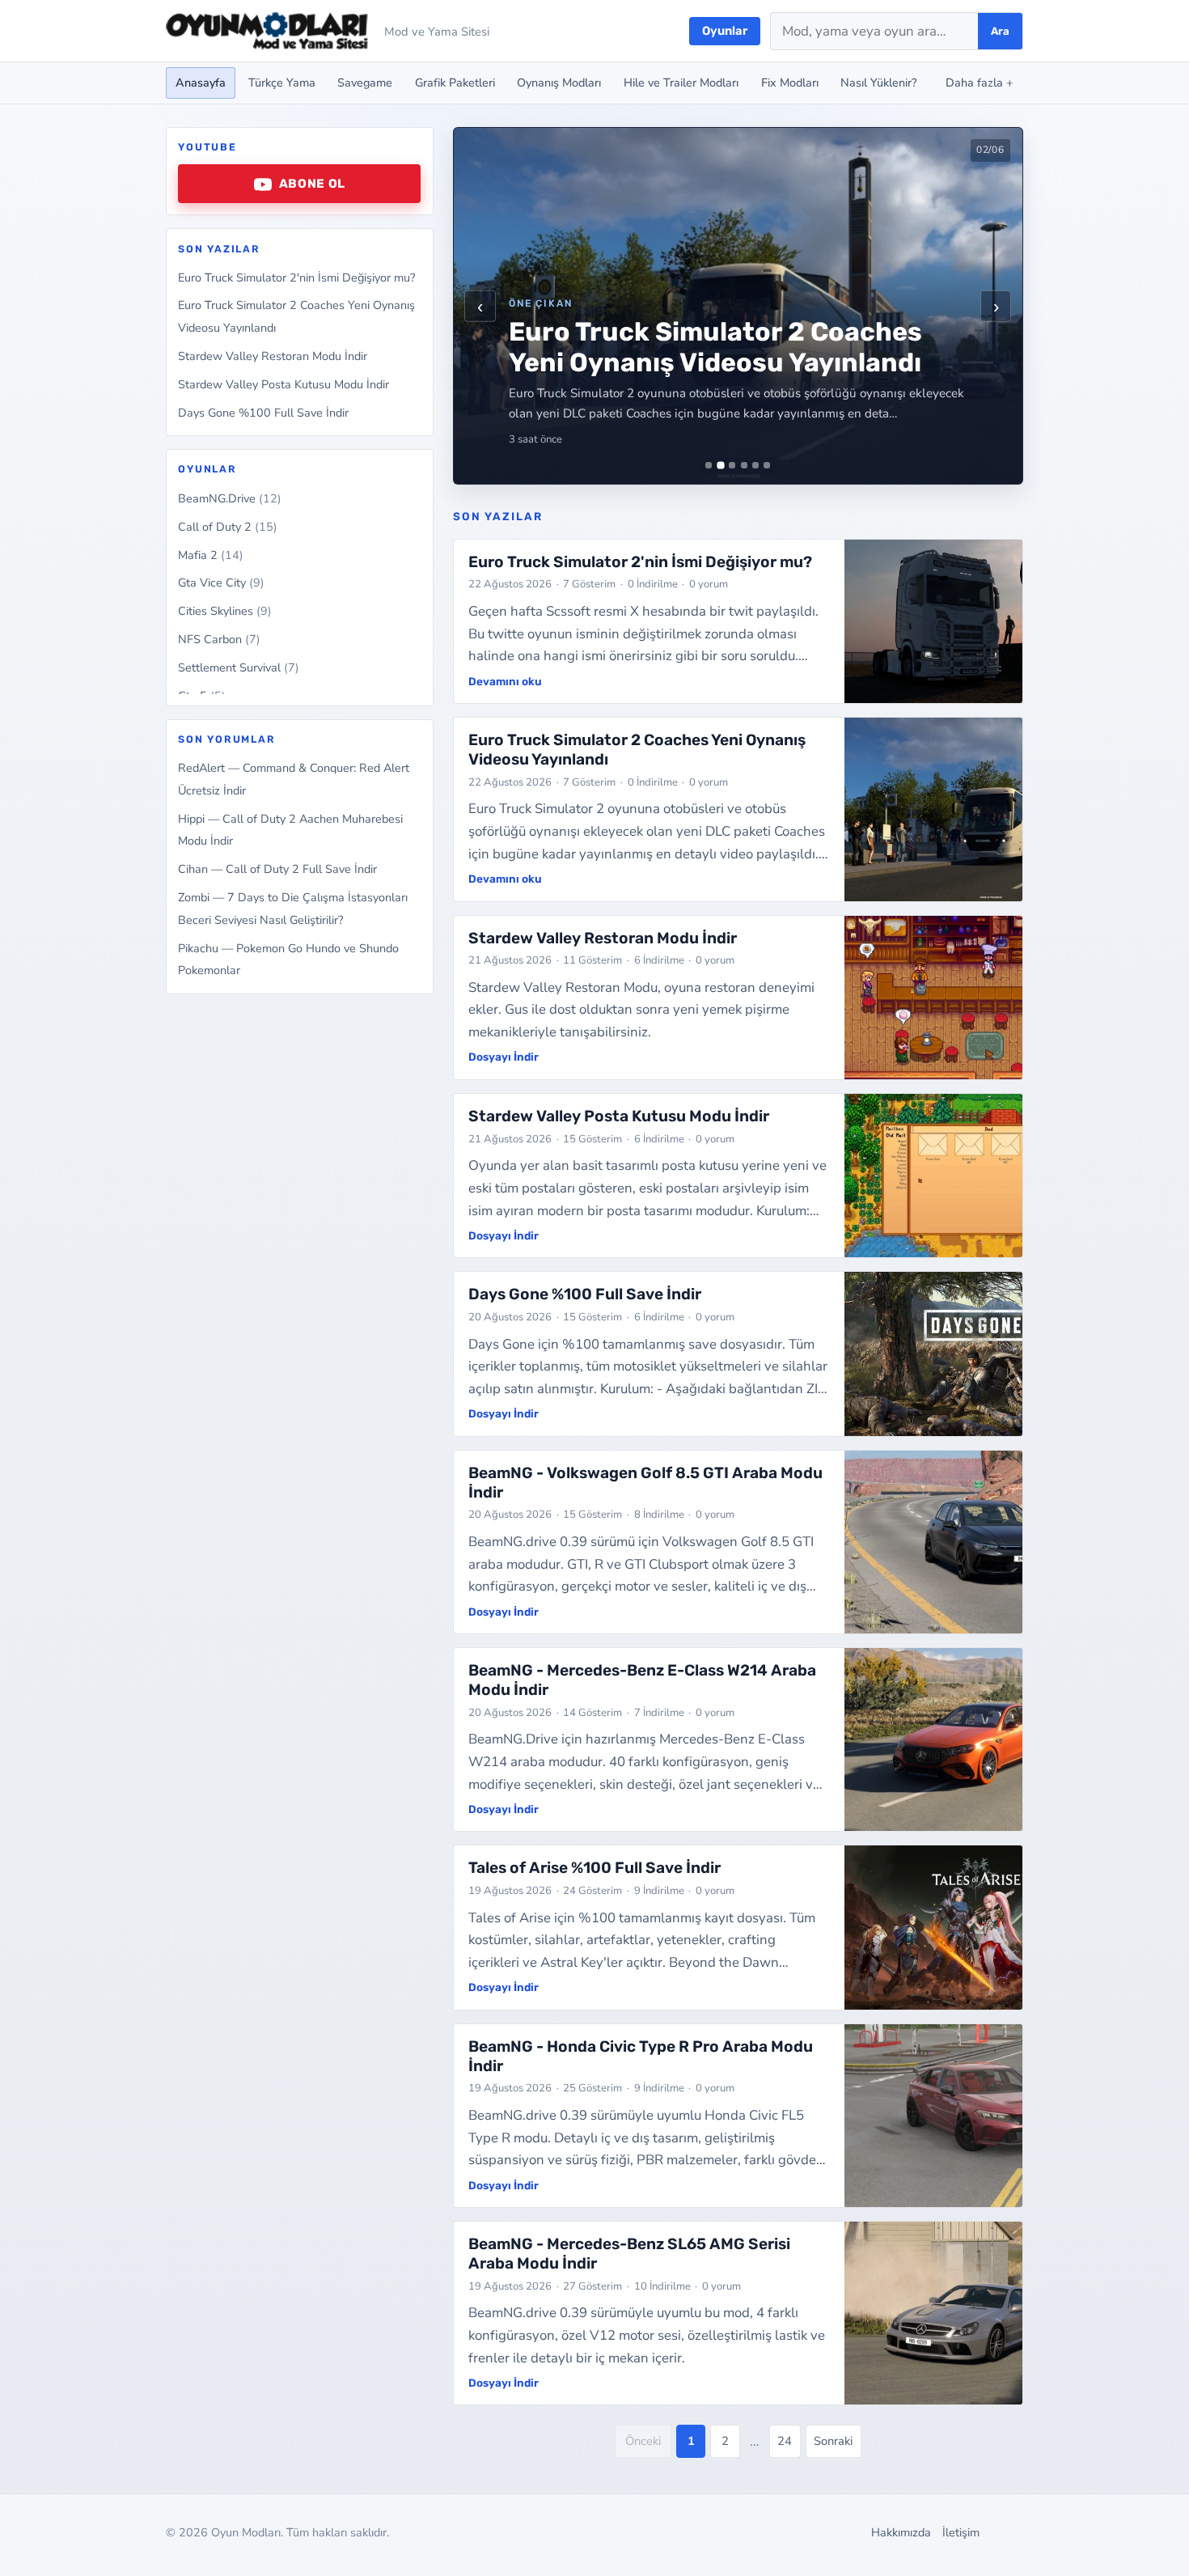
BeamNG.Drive (230, 498)
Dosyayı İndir (504, 1057)
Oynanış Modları (559, 83)
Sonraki (833, 2441)
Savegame (365, 83)
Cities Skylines (225, 611)
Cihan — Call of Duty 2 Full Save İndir (277, 870)
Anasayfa (201, 83)
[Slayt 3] (732, 465)
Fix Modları (790, 83)
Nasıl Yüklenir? (878, 83)
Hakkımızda (901, 2532)
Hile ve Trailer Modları (681, 83)
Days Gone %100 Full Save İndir (263, 413)
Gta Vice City (221, 583)
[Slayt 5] (755, 465)
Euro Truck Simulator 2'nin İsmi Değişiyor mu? (296, 278)
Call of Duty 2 (228, 527)
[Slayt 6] (767, 465)
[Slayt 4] (744, 465)
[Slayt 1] (709, 465)
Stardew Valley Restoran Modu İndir (273, 356)
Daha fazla (980, 83)
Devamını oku (505, 681)
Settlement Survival (239, 667)
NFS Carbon (219, 639)
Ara (1000, 31)
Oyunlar (725, 31)
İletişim (961, 2532)
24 (785, 2441)
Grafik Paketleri (455, 83)
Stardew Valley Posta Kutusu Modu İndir (283, 384)
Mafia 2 (211, 555)
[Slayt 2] (720, 466)
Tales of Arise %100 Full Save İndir (594, 1868)
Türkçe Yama (282, 83)
